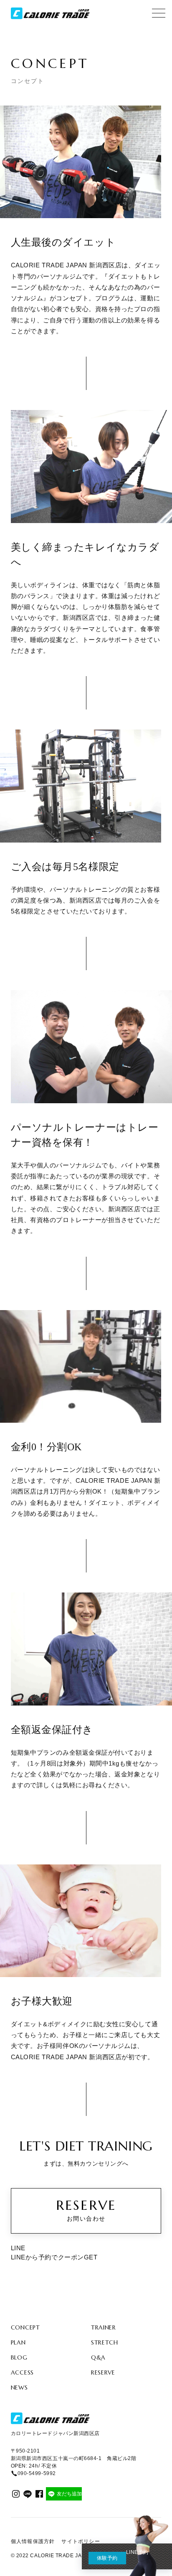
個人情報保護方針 (33, 2541)
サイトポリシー (81, 2541)
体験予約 (107, 2558)
